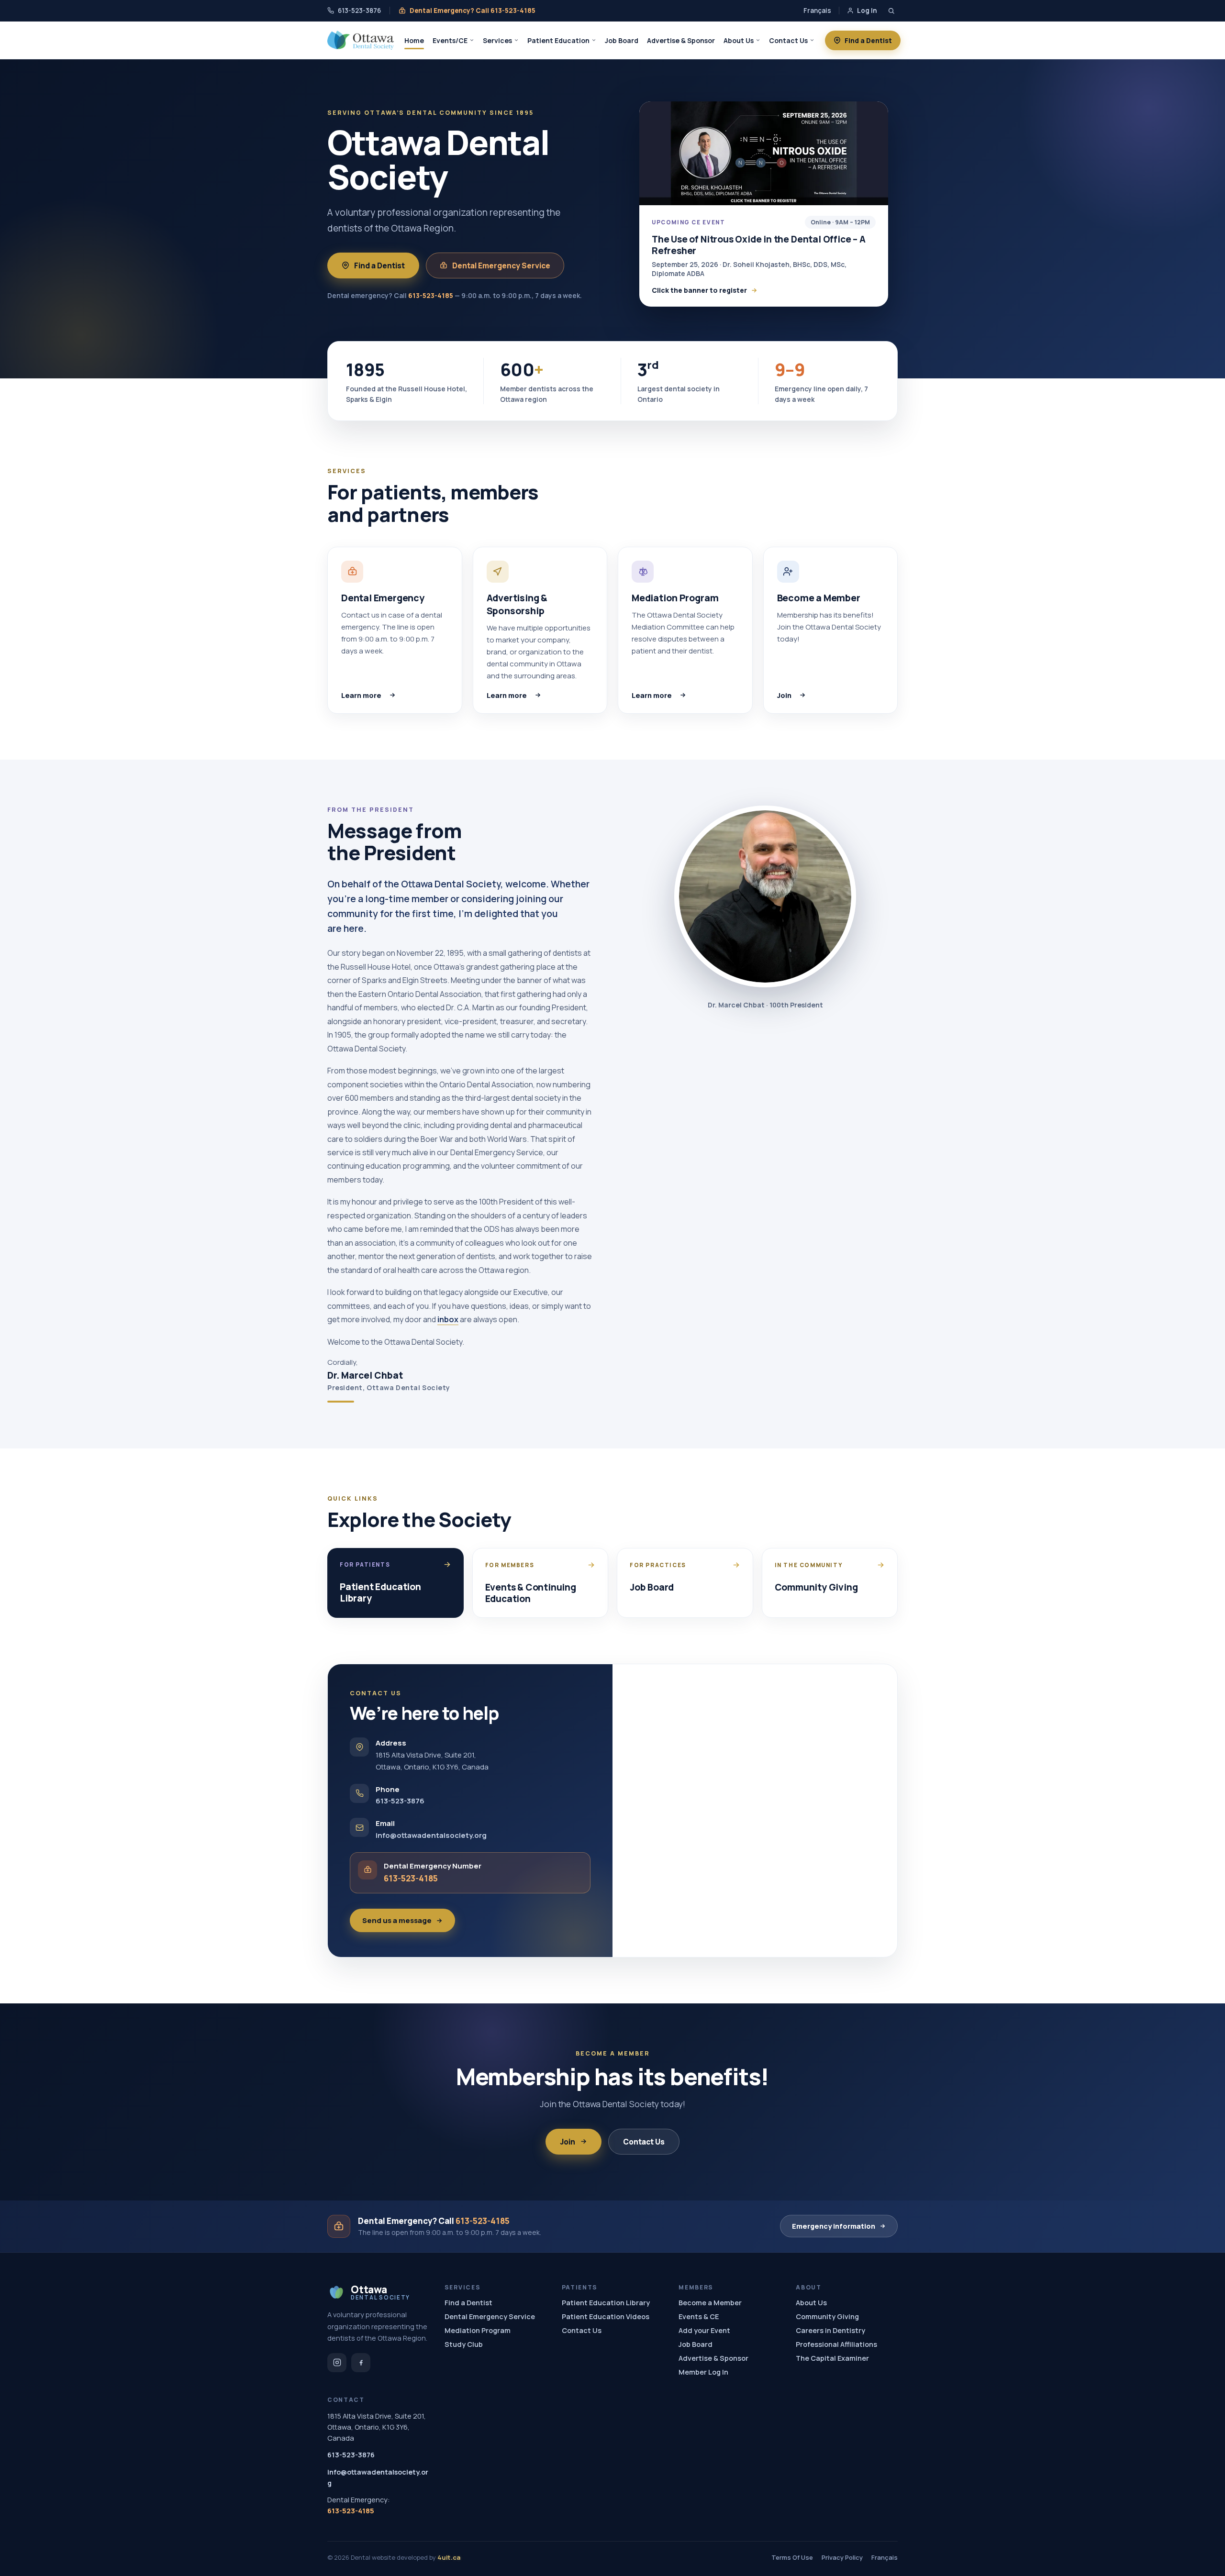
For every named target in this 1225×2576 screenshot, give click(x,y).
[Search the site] (891, 11)
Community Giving (827, 2316)
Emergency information (834, 2226)
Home (414, 40)
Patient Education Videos (606, 2316)
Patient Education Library (606, 2303)
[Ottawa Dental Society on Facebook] (361, 2363)
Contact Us (788, 40)
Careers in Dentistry (830, 2330)
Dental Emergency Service (501, 265)
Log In (867, 11)
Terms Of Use (792, 2557)
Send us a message (397, 1920)
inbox (448, 1319)
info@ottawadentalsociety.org (431, 1835)
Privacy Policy (842, 2557)
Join (824, 695)
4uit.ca (449, 2557)
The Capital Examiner (832, 2358)
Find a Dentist (868, 40)
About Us (739, 40)
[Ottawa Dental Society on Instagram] (337, 2363)
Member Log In (703, 2372)
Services (497, 40)
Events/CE (450, 40)
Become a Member (710, 2303)
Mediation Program (478, 2330)
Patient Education (558, 40)
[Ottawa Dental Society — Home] (361, 40)
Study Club (464, 2344)
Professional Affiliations (836, 2344)
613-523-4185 (431, 295)
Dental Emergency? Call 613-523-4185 (473, 11)
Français (817, 11)
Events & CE (699, 2316)
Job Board (622, 40)
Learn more (395, 695)
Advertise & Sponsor (681, 40)
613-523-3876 (359, 11)
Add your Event (704, 2330)
